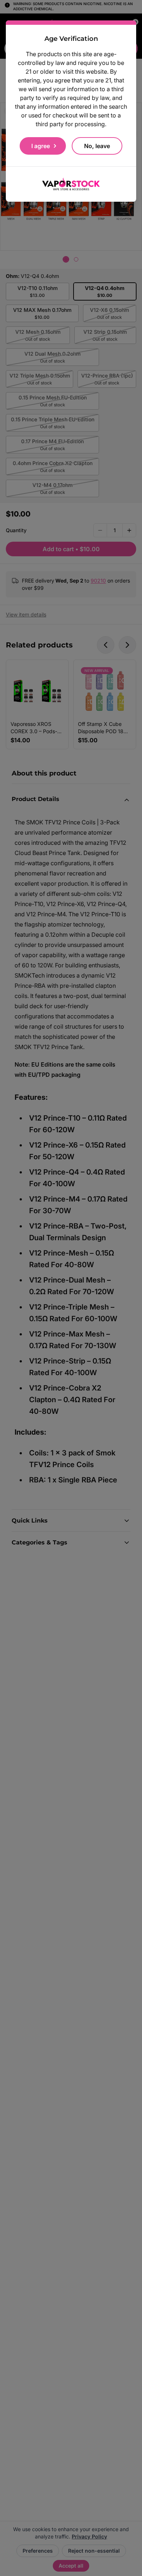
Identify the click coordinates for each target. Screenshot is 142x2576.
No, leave (97, 146)
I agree (41, 146)
